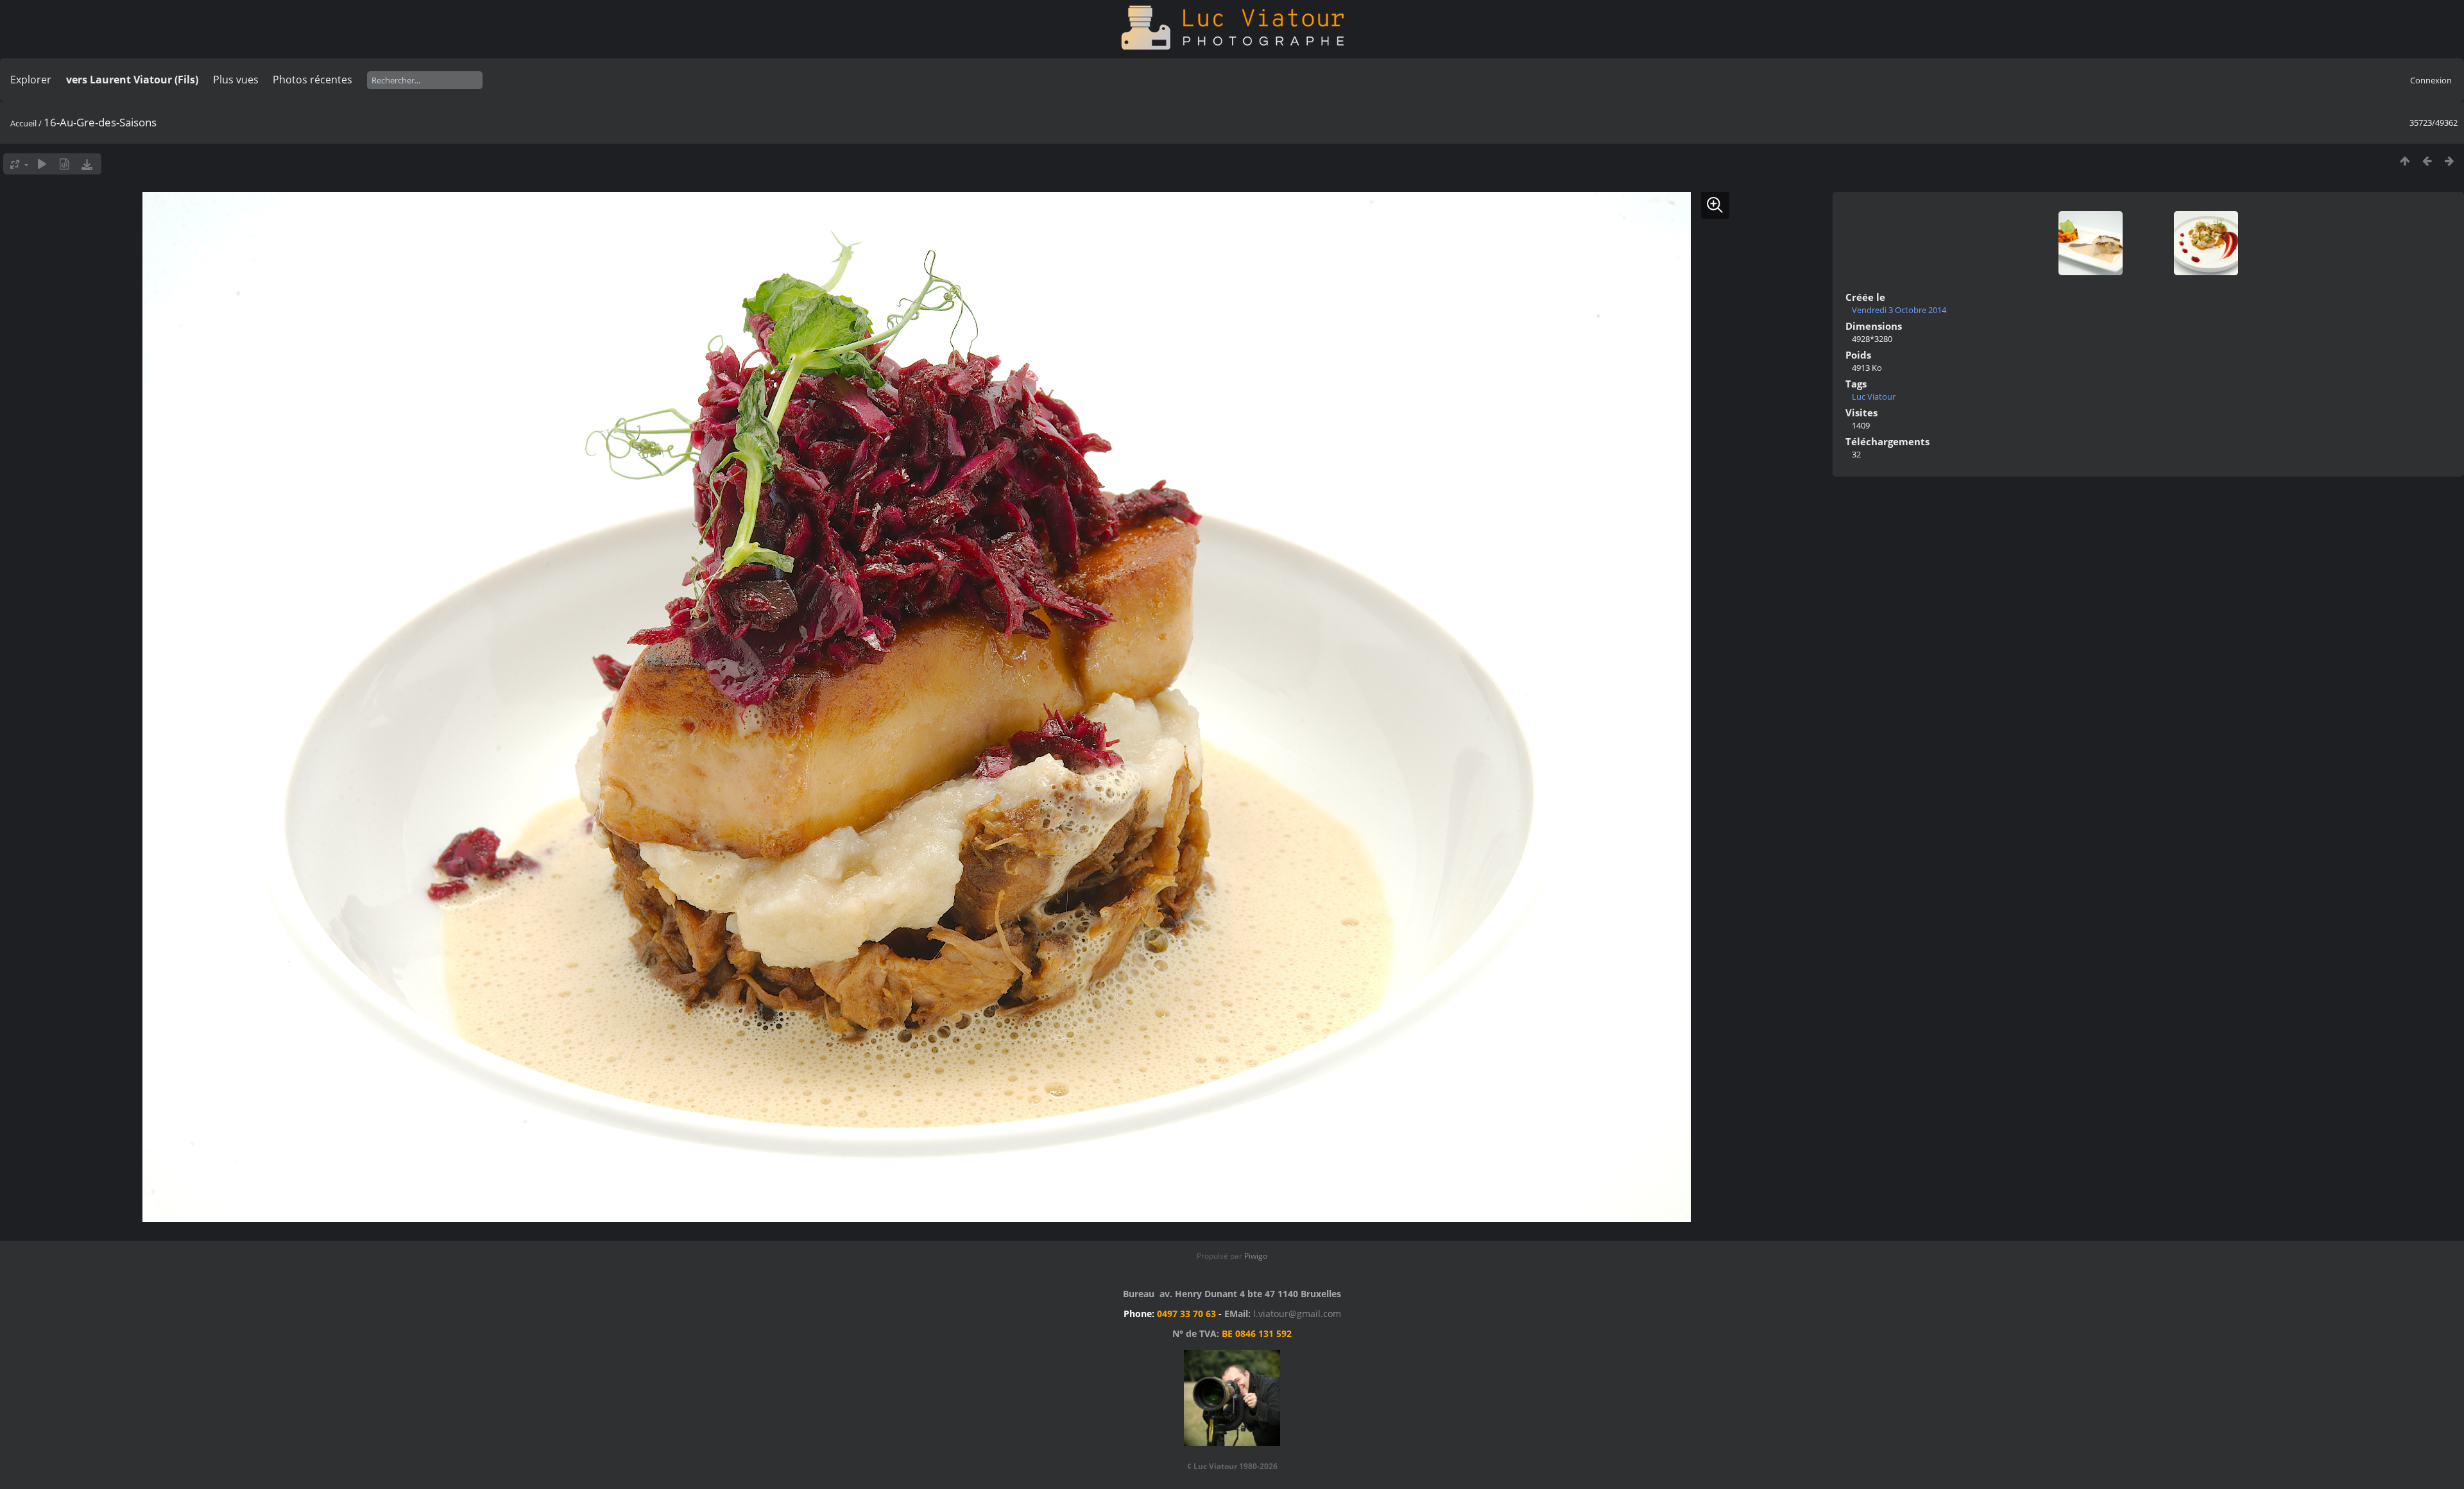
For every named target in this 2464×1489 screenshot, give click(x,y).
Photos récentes (312, 80)
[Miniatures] (2405, 161)
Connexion (2431, 80)
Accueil (23, 123)
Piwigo (1256, 1256)
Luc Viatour (1874, 396)
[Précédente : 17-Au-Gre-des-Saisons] (2427, 161)
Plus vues (236, 80)
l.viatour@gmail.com (1297, 1314)
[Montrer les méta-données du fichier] (64, 164)
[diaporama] (42, 164)
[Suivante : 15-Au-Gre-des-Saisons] (2450, 161)
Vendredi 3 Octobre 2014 (1899, 310)
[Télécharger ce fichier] (87, 164)
